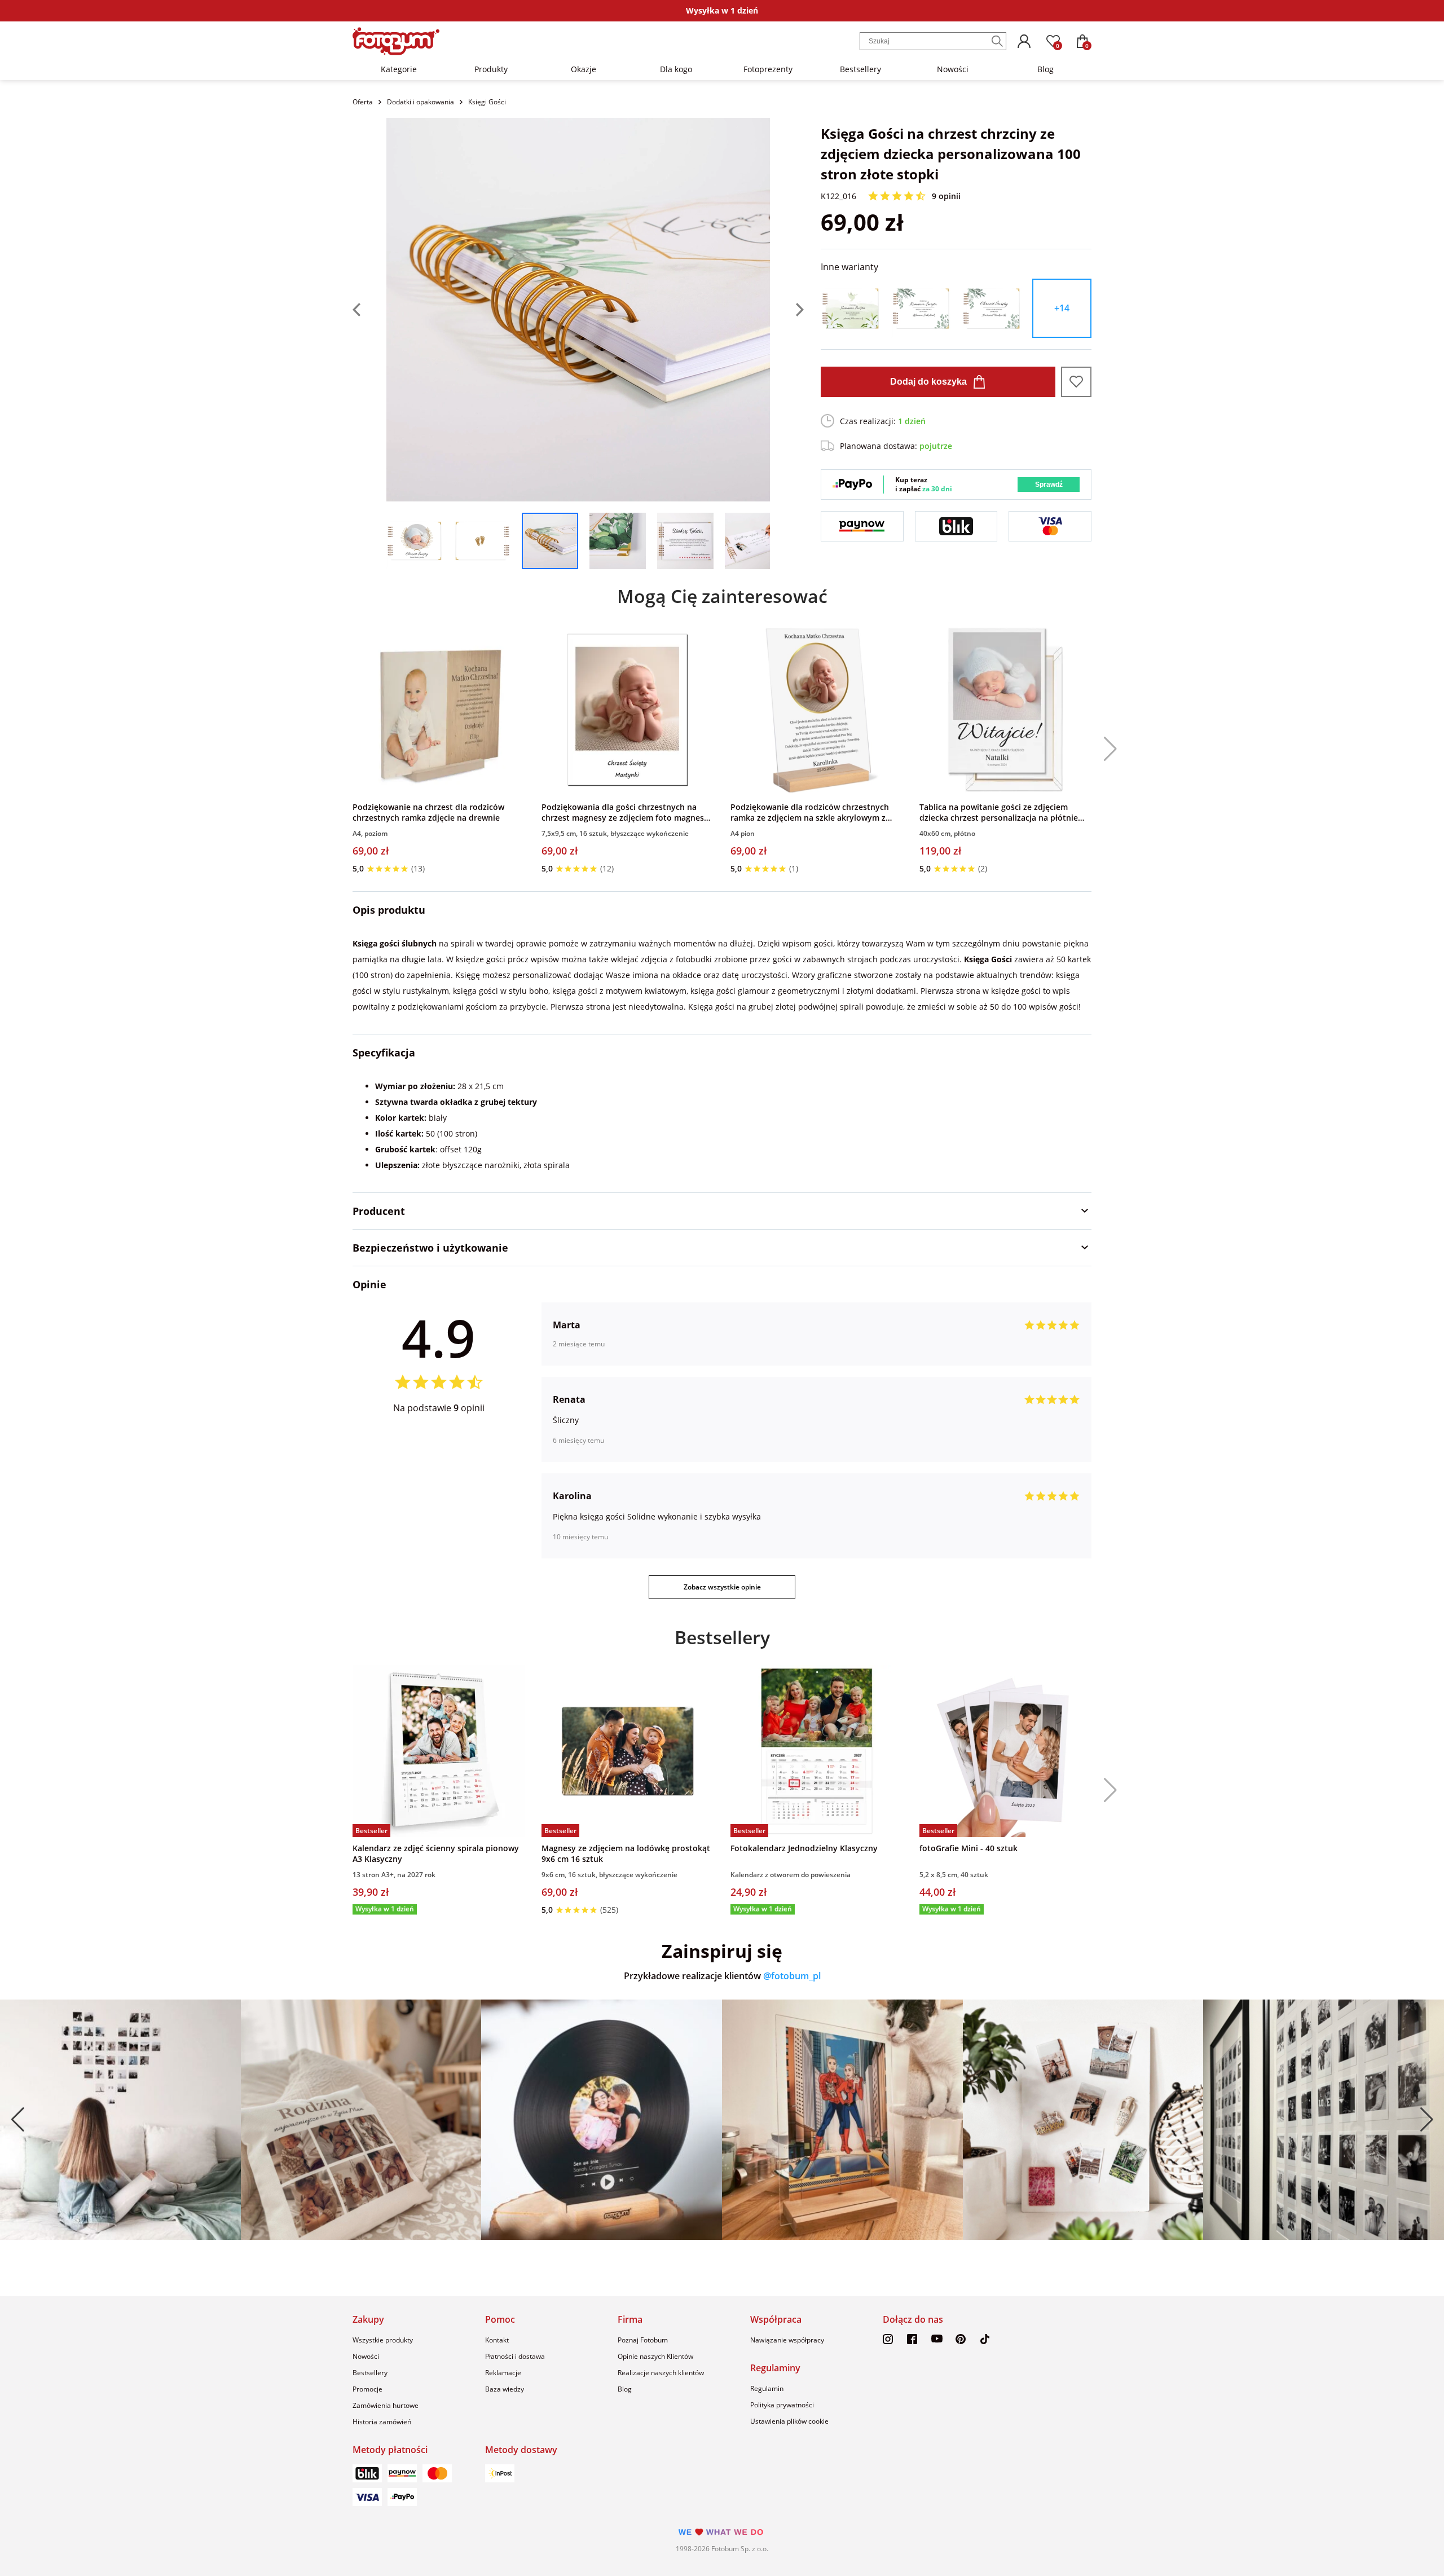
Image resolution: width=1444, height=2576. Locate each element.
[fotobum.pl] (396, 41)
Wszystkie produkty (383, 2340)
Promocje (367, 2389)
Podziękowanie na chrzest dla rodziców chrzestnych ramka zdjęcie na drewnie (428, 812)
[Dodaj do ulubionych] (1076, 382)
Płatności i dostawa (515, 2356)
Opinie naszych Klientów (655, 2356)
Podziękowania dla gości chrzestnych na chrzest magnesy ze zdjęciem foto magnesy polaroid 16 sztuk (625, 812)
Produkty (491, 69)
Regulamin (767, 2388)
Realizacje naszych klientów (661, 2373)
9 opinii (946, 196)
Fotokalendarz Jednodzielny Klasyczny (804, 1848)
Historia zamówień (382, 2422)
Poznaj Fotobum (643, 2340)
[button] (1106, 749)
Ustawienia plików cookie (789, 2421)
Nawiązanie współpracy (787, 2340)
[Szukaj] (997, 41)
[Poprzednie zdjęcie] (369, 310)
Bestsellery (860, 69)
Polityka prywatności (782, 2405)
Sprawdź (1049, 485)
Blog (1045, 69)
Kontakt (497, 2340)
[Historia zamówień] (1024, 41)
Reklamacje (503, 2373)
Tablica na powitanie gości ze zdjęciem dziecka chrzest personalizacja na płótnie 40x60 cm (999, 812)
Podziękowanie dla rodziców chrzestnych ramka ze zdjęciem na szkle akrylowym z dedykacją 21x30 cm (810, 812)
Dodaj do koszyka (928, 382)
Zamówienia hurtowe (386, 2405)
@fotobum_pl (792, 1976)
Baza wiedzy (505, 2389)
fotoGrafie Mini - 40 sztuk (968, 1848)
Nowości (953, 69)
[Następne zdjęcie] (787, 310)
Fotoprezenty (768, 69)
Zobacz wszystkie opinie (722, 1587)
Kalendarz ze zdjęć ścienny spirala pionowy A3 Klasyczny (436, 1853)
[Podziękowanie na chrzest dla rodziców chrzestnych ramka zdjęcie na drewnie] (439, 710)
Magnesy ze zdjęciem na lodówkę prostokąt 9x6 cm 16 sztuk (626, 1853)
